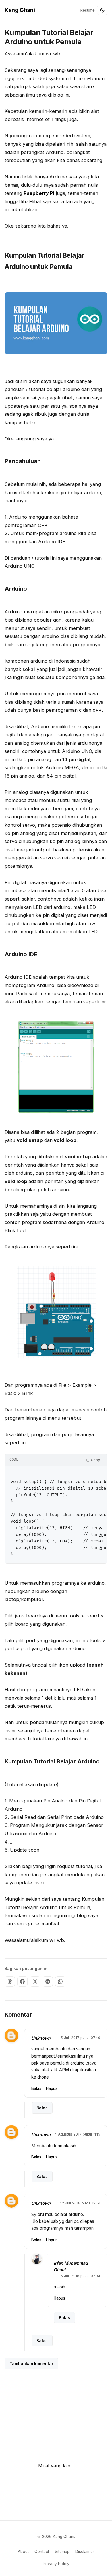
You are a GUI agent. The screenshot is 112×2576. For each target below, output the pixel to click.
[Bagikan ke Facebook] (22, 1981)
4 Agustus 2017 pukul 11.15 (77, 2134)
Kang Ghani (20, 10)
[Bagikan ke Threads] (10, 1981)
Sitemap (62, 2552)
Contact (42, 2552)
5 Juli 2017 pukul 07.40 (80, 2038)
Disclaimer (85, 2552)
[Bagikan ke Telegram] (48, 1981)
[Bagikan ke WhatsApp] (60, 1981)
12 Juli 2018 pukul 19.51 (80, 2203)
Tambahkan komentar (31, 2364)
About (23, 2552)
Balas (36, 2088)
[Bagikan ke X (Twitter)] (35, 1981)
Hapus (52, 2088)
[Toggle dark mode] (102, 10)
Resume (88, 10)
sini (9, 994)
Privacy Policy (56, 2564)
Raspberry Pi (39, 193)
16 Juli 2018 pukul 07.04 (80, 2276)
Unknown (41, 2038)
